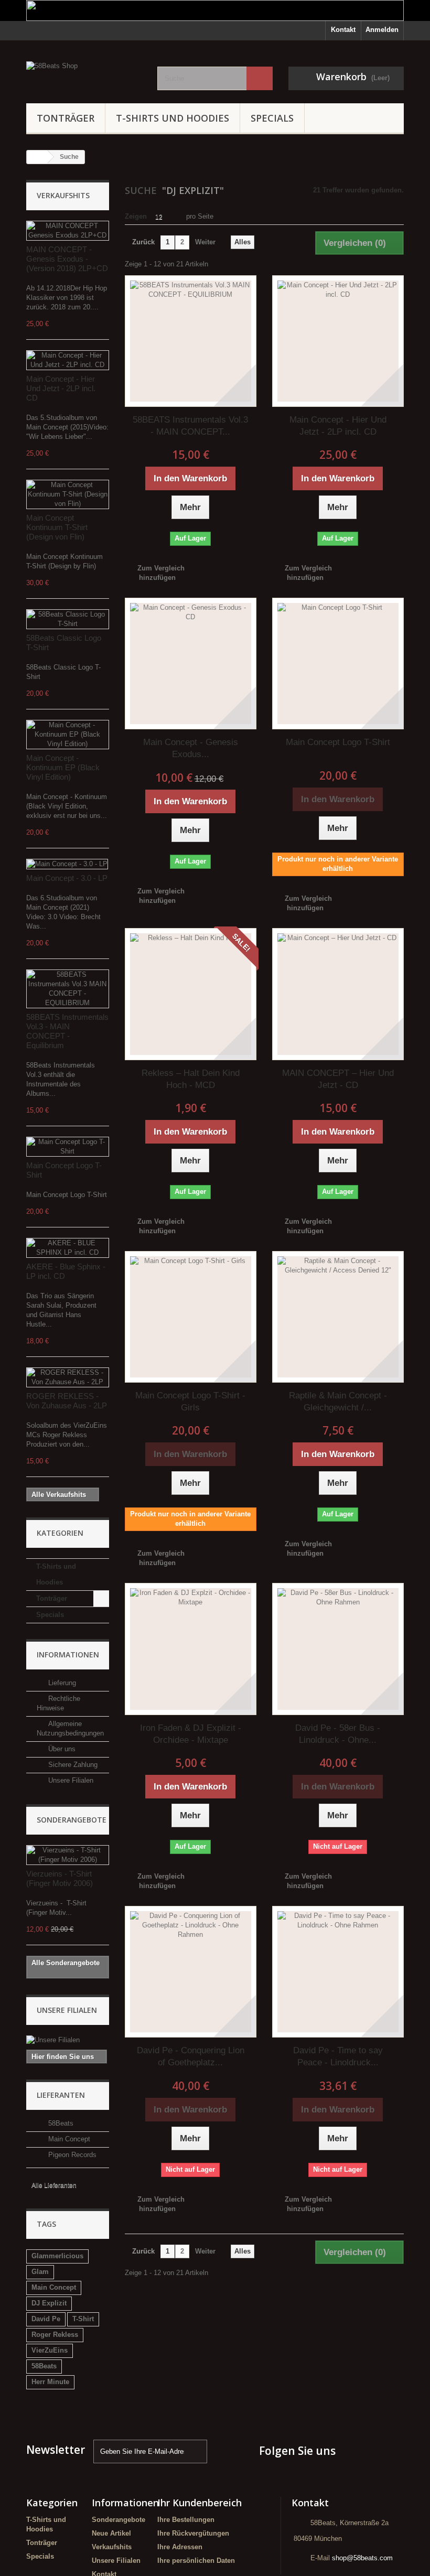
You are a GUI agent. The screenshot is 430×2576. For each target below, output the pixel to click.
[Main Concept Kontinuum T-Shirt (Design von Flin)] (68, 494)
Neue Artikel (111, 2533)
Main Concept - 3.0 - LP (67, 878)
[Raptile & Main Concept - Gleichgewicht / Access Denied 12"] (338, 1317)
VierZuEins (50, 2350)
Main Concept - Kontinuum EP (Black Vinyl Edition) (63, 767)
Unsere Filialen (70, 1780)
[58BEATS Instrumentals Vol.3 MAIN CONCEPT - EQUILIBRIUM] (68, 989)
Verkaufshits (63, 195)
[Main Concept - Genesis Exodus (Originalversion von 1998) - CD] (191, 664)
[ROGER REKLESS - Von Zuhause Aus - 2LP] (68, 1377)
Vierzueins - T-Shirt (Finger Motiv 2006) (60, 1878)
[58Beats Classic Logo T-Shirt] (68, 619)
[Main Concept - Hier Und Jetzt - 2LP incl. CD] (68, 360)
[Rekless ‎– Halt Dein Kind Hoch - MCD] (191, 994)
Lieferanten (61, 2095)
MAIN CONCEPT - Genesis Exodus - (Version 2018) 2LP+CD (67, 259)
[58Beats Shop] (84, 74)
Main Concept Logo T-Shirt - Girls (190, 1402)
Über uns (61, 1749)
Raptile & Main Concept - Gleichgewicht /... (338, 1402)
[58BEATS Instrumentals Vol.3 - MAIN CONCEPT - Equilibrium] (191, 341)
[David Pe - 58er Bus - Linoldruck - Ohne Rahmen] (338, 1649)
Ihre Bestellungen (186, 2520)
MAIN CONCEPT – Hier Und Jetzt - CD (338, 1079)
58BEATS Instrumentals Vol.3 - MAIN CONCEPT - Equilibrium (67, 1031)
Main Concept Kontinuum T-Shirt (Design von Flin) (57, 527)
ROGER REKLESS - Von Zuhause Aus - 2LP (67, 1401)
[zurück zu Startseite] (37, 157)
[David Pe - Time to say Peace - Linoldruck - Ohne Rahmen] (338, 1972)
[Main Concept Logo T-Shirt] (68, 1147)
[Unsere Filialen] (68, 2040)
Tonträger (66, 118)
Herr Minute (50, 2382)
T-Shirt (83, 2319)
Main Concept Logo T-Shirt (338, 742)
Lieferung (61, 1683)
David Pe (46, 2319)
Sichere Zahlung (72, 1765)
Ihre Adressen (180, 2547)
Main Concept (68, 2139)
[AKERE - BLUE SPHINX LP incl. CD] (68, 1248)
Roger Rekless (55, 2335)
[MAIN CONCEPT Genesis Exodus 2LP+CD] (68, 231)
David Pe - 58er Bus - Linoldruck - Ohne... (338, 1734)
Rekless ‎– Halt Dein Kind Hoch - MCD (191, 1079)
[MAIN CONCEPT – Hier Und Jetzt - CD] (338, 994)
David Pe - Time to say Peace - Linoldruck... (338, 2056)
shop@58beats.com (362, 2558)
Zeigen (136, 216)
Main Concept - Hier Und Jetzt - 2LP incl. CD (61, 388)
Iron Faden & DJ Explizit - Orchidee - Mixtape (191, 1734)
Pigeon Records (71, 2155)
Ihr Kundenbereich (200, 2503)
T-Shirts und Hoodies (173, 118)
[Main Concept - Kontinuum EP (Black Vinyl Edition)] (68, 735)
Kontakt (343, 30)
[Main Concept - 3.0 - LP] (67, 864)
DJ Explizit (49, 2303)
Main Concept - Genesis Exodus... (191, 748)
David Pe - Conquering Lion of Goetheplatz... (191, 2056)
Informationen (68, 1655)
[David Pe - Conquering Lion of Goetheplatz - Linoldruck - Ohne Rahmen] (191, 1972)
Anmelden (382, 30)
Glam (40, 2272)
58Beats (60, 2123)
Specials (272, 118)
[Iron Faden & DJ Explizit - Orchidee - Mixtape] (191, 1649)
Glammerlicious (57, 2256)
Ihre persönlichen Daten (196, 2561)
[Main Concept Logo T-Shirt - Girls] (191, 1317)
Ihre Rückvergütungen (193, 2533)
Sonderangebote (72, 1820)
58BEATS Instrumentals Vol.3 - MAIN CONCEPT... (190, 426)
